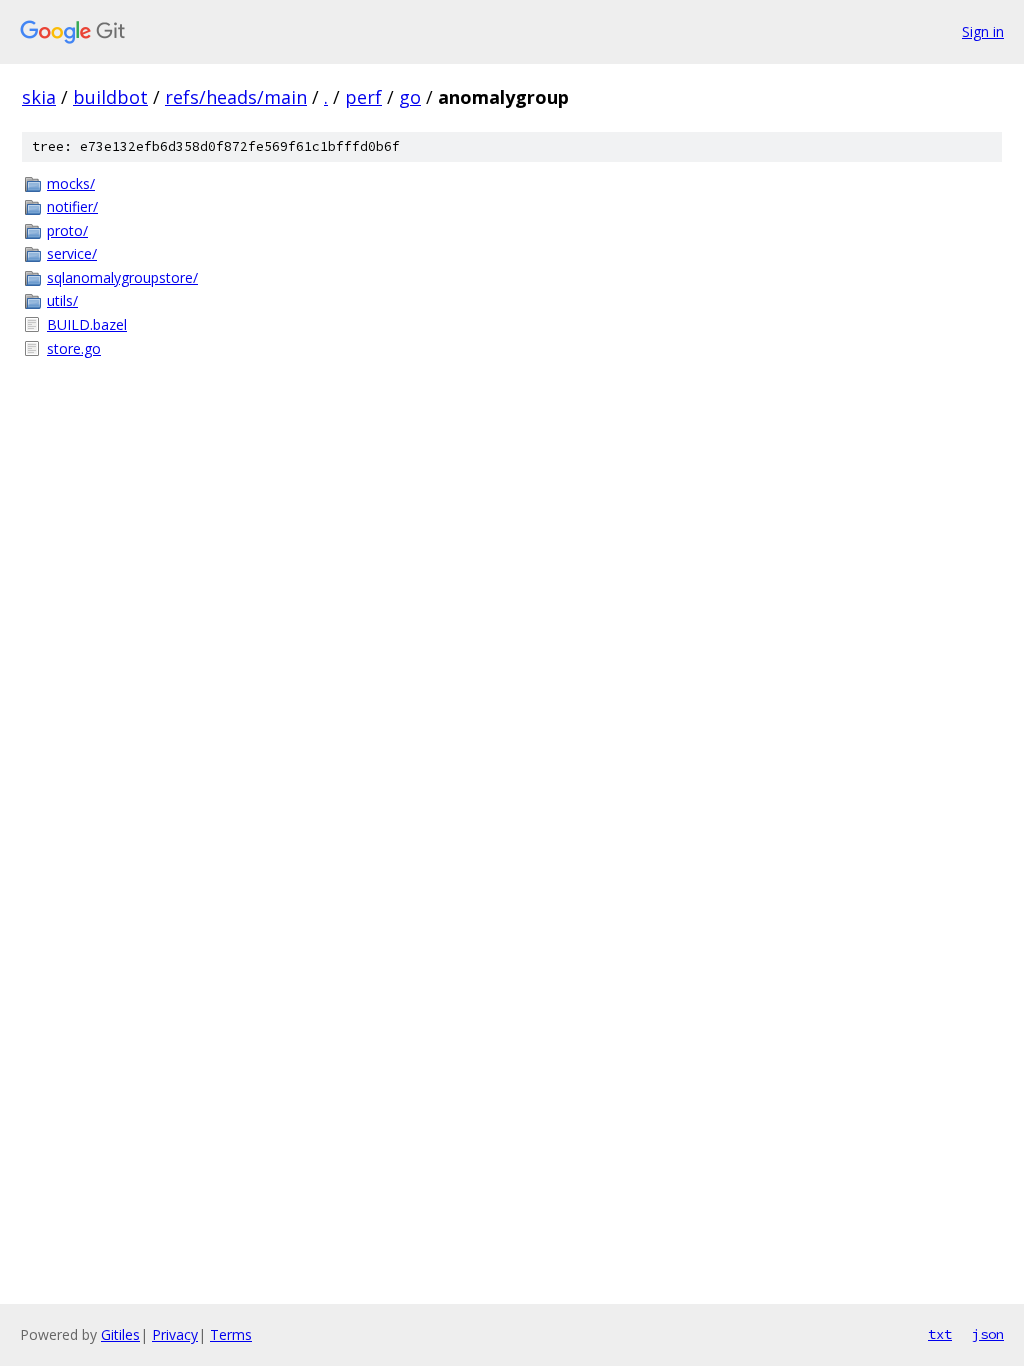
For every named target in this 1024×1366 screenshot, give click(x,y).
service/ (72, 253)
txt (940, 1334)
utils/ (62, 300)
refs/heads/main (236, 97)
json (988, 1334)
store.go (74, 348)
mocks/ (71, 183)
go (410, 97)
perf (363, 97)
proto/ (67, 230)
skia (39, 97)
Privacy (175, 1334)
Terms (231, 1334)
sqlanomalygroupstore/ (122, 277)
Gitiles (120, 1334)
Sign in (983, 31)
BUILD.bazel (87, 324)
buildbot (110, 97)
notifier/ (72, 206)
